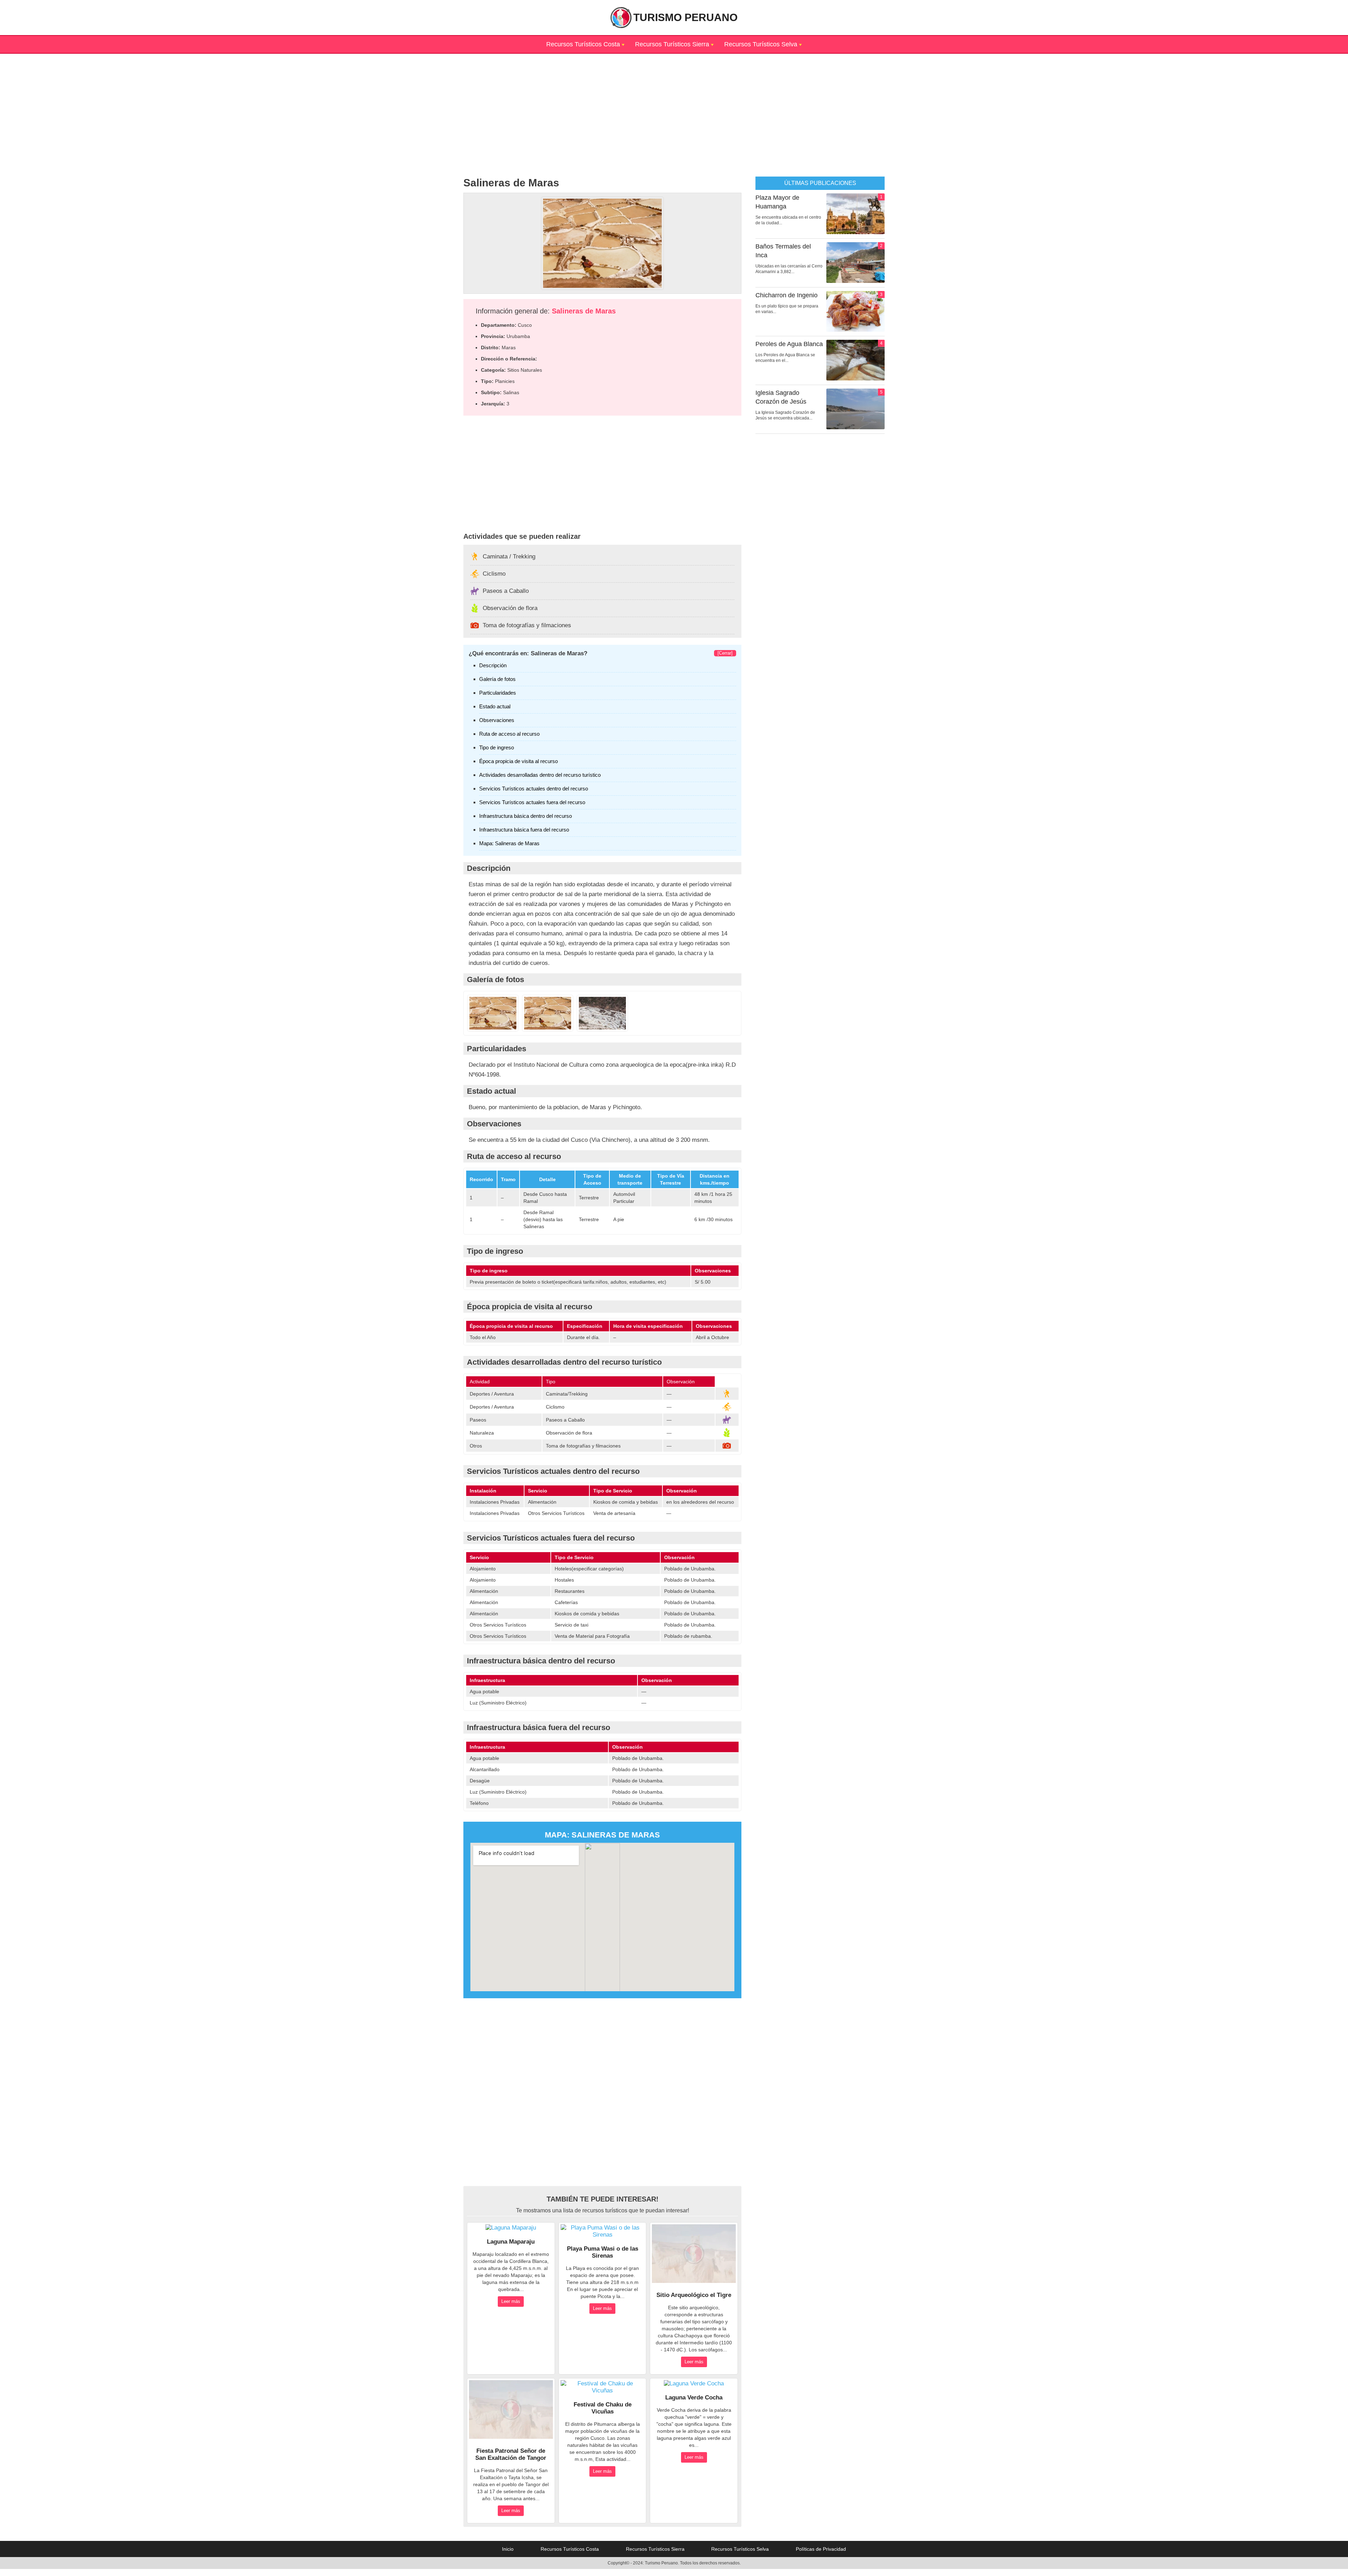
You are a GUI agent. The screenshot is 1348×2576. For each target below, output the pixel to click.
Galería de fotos (497, 679)
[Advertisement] (674, 103)
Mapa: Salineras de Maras (509, 843)
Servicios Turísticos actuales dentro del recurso (534, 789)
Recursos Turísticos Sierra (672, 44)
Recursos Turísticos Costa (583, 44)
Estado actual (495, 706)
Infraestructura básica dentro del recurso (526, 816)
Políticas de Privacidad (821, 2549)
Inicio (508, 2549)
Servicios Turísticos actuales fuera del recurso (532, 802)
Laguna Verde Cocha (694, 2398)
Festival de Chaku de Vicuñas (603, 2408)
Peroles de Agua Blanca (789, 344)
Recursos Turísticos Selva (761, 44)
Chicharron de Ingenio (787, 295)
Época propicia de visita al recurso (518, 761)
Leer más (511, 2301)
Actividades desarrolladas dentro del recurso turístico (540, 775)
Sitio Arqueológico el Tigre (694, 2295)
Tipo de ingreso (497, 747)
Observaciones (497, 720)
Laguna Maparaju (511, 2242)
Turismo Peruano (685, 17)
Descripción (493, 665)
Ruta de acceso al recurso (509, 734)
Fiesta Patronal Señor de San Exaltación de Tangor (511, 2454)
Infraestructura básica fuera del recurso (524, 830)
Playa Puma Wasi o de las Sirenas (603, 2252)
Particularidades (498, 693)
